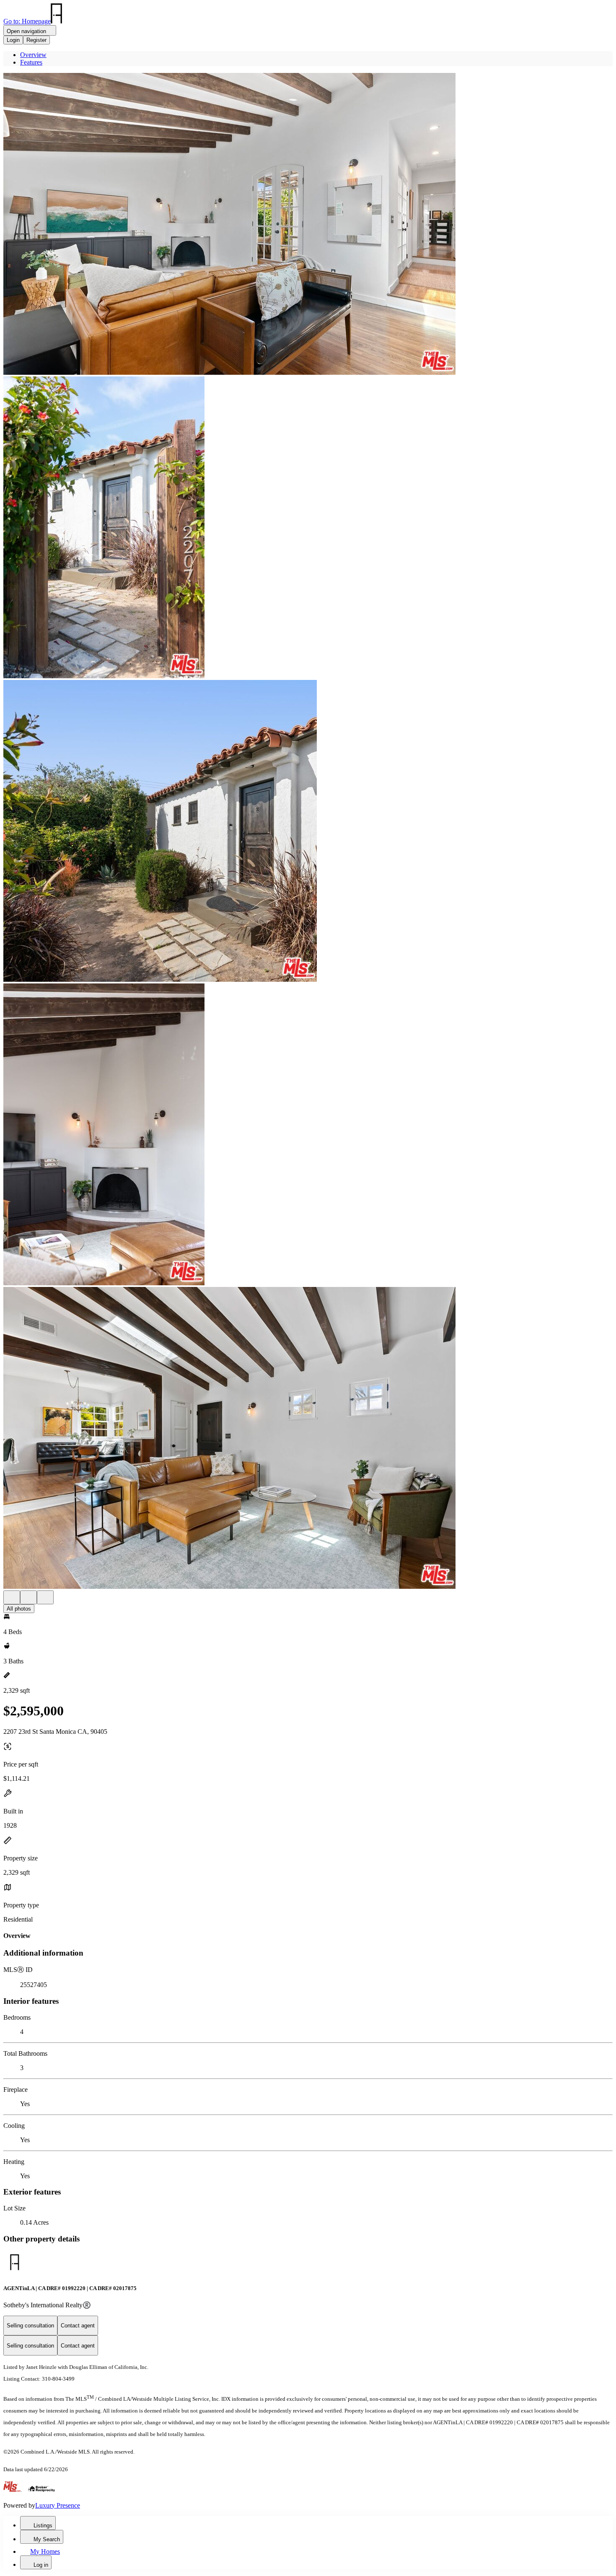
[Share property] (45, 1597)
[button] (308, 225)
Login (13, 40)
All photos (19, 1609)
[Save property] (28, 1597)
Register (36, 40)
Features (31, 62)
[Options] (12, 1597)
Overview (33, 55)
